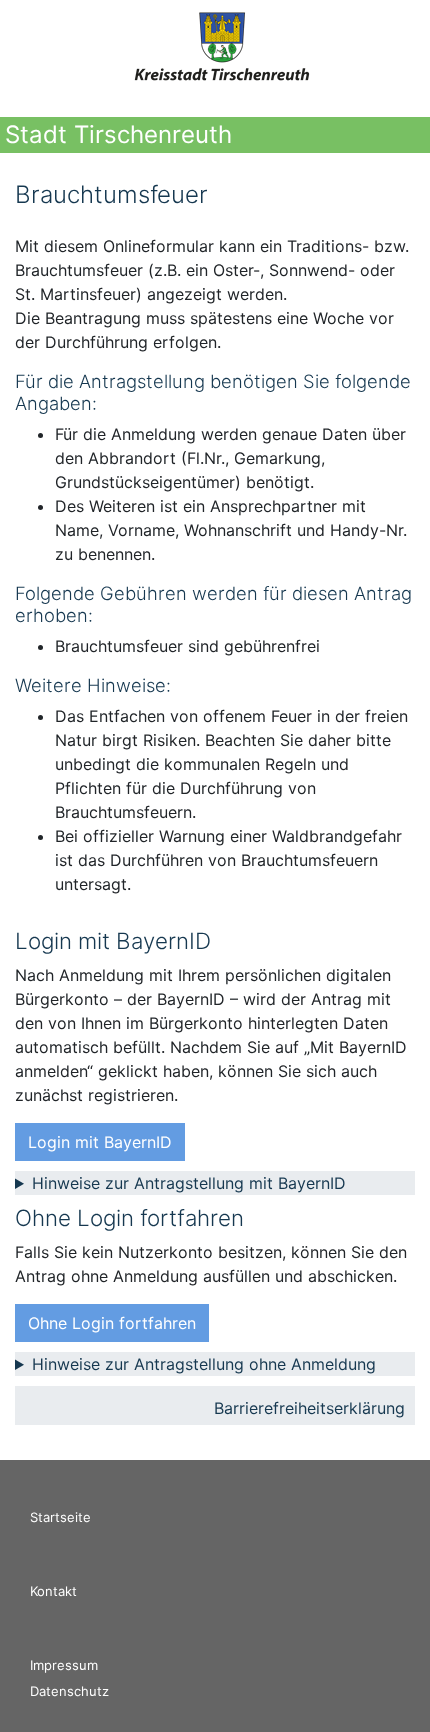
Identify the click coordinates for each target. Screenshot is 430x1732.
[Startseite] (223, 50)
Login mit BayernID (100, 1142)
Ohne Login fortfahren (112, 1323)
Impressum (64, 1665)
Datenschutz (69, 1691)
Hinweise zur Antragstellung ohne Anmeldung (204, 1364)
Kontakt (53, 1591)
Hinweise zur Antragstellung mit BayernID (189, 1183)
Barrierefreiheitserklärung (309, 1408)
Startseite (60, 1517)
